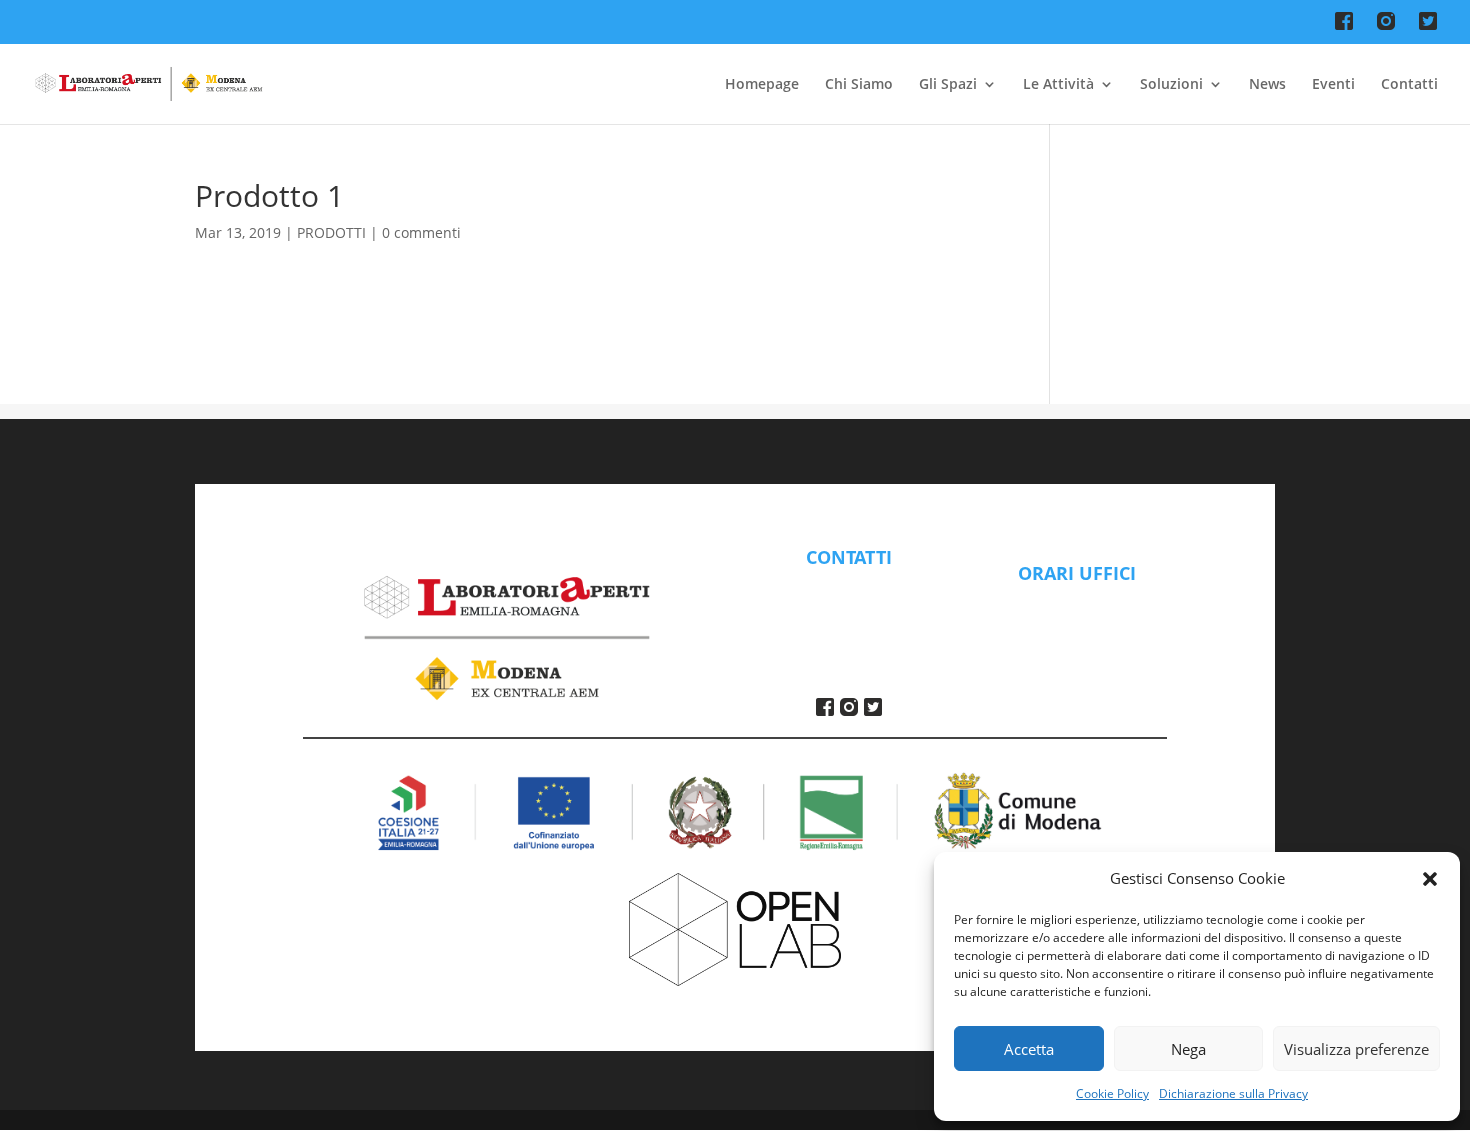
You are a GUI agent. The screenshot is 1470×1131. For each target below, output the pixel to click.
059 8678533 (849, 611)
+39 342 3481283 (848, 635)
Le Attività (1058, 85)
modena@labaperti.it (848, 587)
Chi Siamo (859, 85)
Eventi (1333, 85)
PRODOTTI (331, 232)
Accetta (1029, 1049)
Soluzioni (1171, 85)
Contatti (1409, 85)
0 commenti (421, 232)
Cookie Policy (1112, 1093)
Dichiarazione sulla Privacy (1233, 1093)
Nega (1188, 1049)
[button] (1430, 879)
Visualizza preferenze (1356, 1049)
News (1267, 85)
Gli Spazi (948, 85)
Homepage (762, 85)
